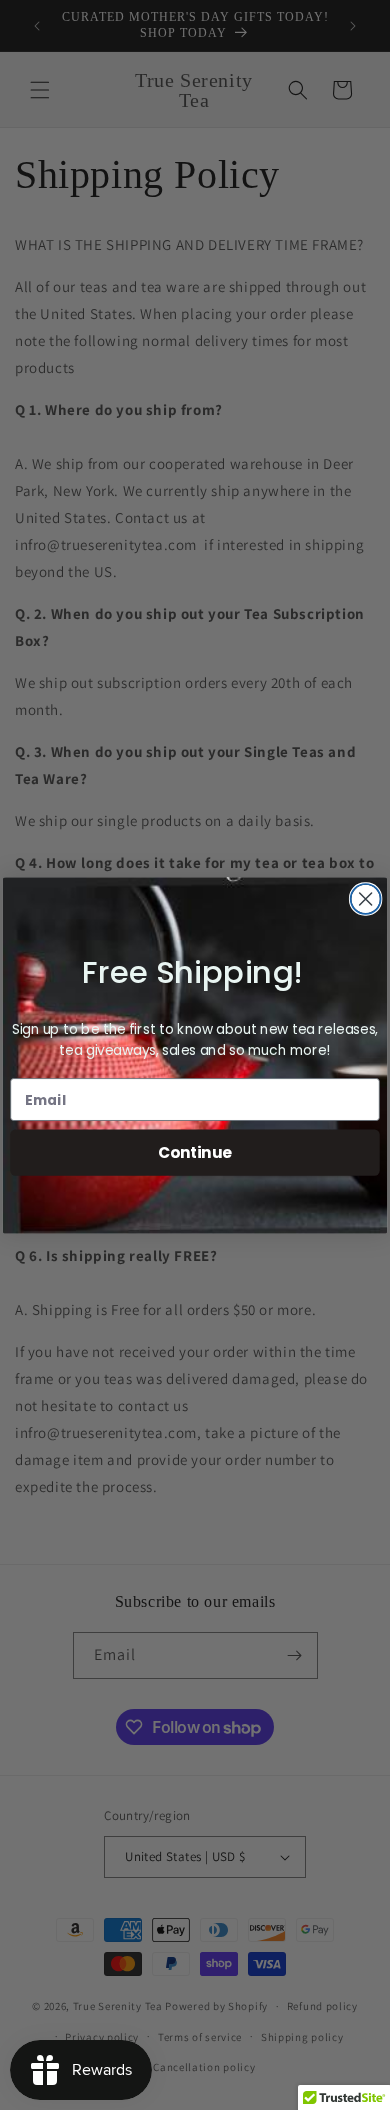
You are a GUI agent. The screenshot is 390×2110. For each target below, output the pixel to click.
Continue (195, 1151)
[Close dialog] (366, 899)
